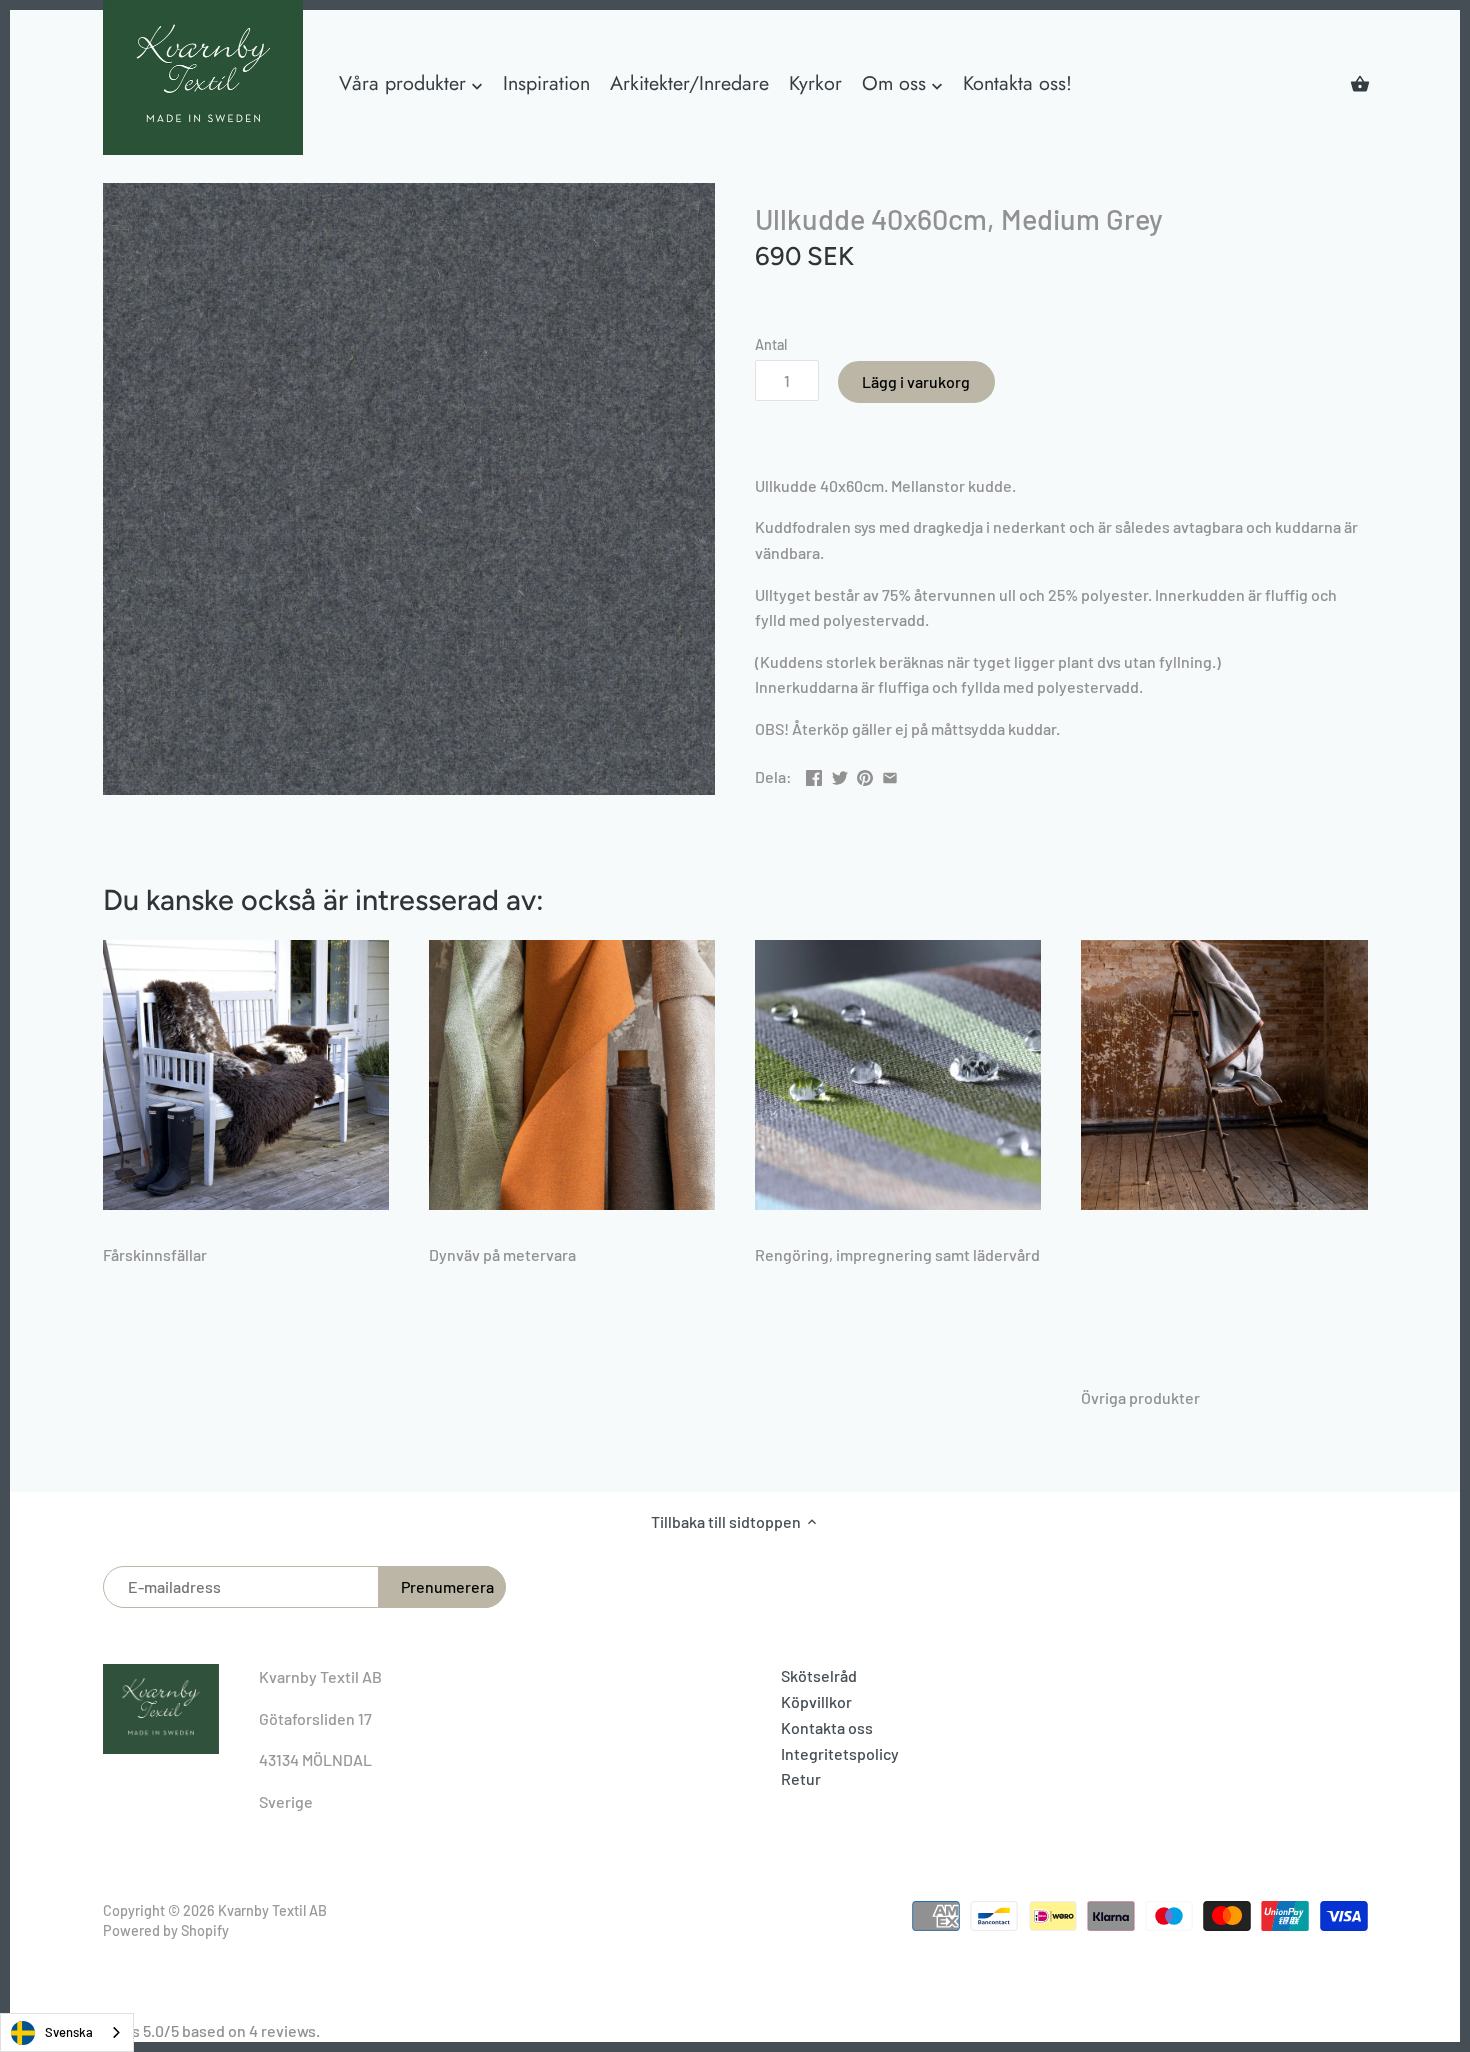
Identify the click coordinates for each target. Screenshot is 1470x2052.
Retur (801, 1778)
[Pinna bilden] (865, 774)
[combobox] (67, 2032)
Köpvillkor (816, 1701)
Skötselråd (819, 1675)
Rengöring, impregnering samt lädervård (897, 1254)
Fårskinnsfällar (155, 1254)
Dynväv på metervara (502, 1254)
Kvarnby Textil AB (272, 1910)
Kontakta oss (827, 1727)
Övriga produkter (1140, 1397)
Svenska (69, 2032)
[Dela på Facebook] (814, 774)
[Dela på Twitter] (840, 774)
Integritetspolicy (840, 1753)
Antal (771, 344)
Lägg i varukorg (916, 381)
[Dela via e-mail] (890, 774)
